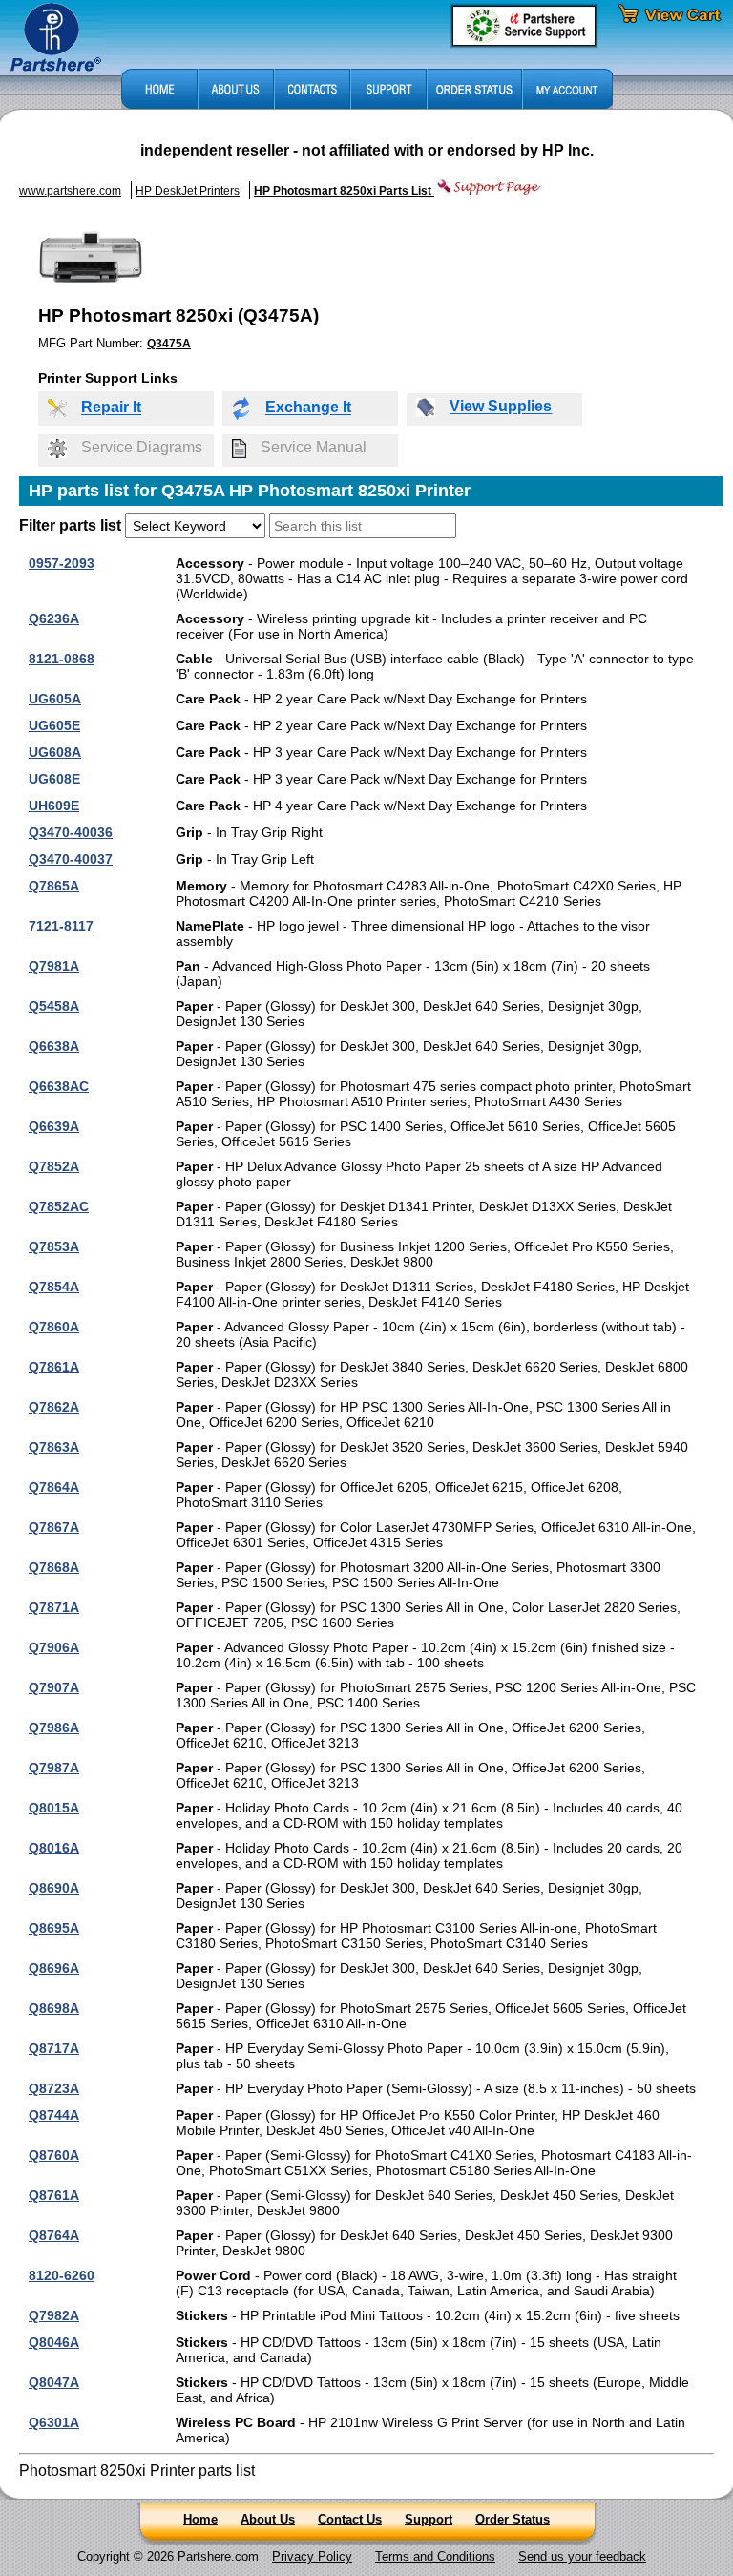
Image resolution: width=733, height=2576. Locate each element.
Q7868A (54, 1567)
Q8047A (54, 2382)
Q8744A (54, 2115)
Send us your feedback (582, 2556)
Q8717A (54, 2048)
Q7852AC (59, 1206)
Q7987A (54, 1768)
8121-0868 (62, 659)
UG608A (55, 752)
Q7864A (54, 1487)
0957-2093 (62, 563)
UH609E (54, 806)
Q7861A (54, 1367)
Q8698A (54, 2008)
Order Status (513, 2519)
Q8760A (54, 2155)
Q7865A (54, 886)
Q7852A (54, 1166)
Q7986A (54, 1728)
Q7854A (54, 1287)
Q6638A (54, 1046)
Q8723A (54, 2088)
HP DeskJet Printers (188, 191)
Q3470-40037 (71, 859)
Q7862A (54, 1407)
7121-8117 (61, 926)
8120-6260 (62, 2275)
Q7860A (54, 1327)
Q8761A (54, 2195)
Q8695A (54, 1928)
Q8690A (54, 1888)
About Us (268, 2519)
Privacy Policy (312, 2556)
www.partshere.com (70, 191)
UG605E (54, 725)
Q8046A (54, 2342)
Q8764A (54, 2235)
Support (429, 2519)
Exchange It (308, 408)
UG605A (55, 699)
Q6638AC (59, 1086)
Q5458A (54, 1006)
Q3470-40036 (71, 832)
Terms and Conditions (435, 2556)
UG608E (54, 779)
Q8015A (54, 1808)
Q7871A (54, 1607)
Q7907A (54, 1687)
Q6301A (54, 2422)
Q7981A (54, 966)
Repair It (111, 408)
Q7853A (54, 1246)
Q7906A (54, 1647)
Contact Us (350, 2519)
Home (200, 2519)
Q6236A (54, 618)
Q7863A (54, 1447)
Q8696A (54, 1968)
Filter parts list (70, 525)
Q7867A (54, 1527)
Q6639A (54, 1126)
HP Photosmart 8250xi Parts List (344, 191)
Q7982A (54, 2315)
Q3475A (169, 344)
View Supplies (501, 407)
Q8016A (54, 1848)
